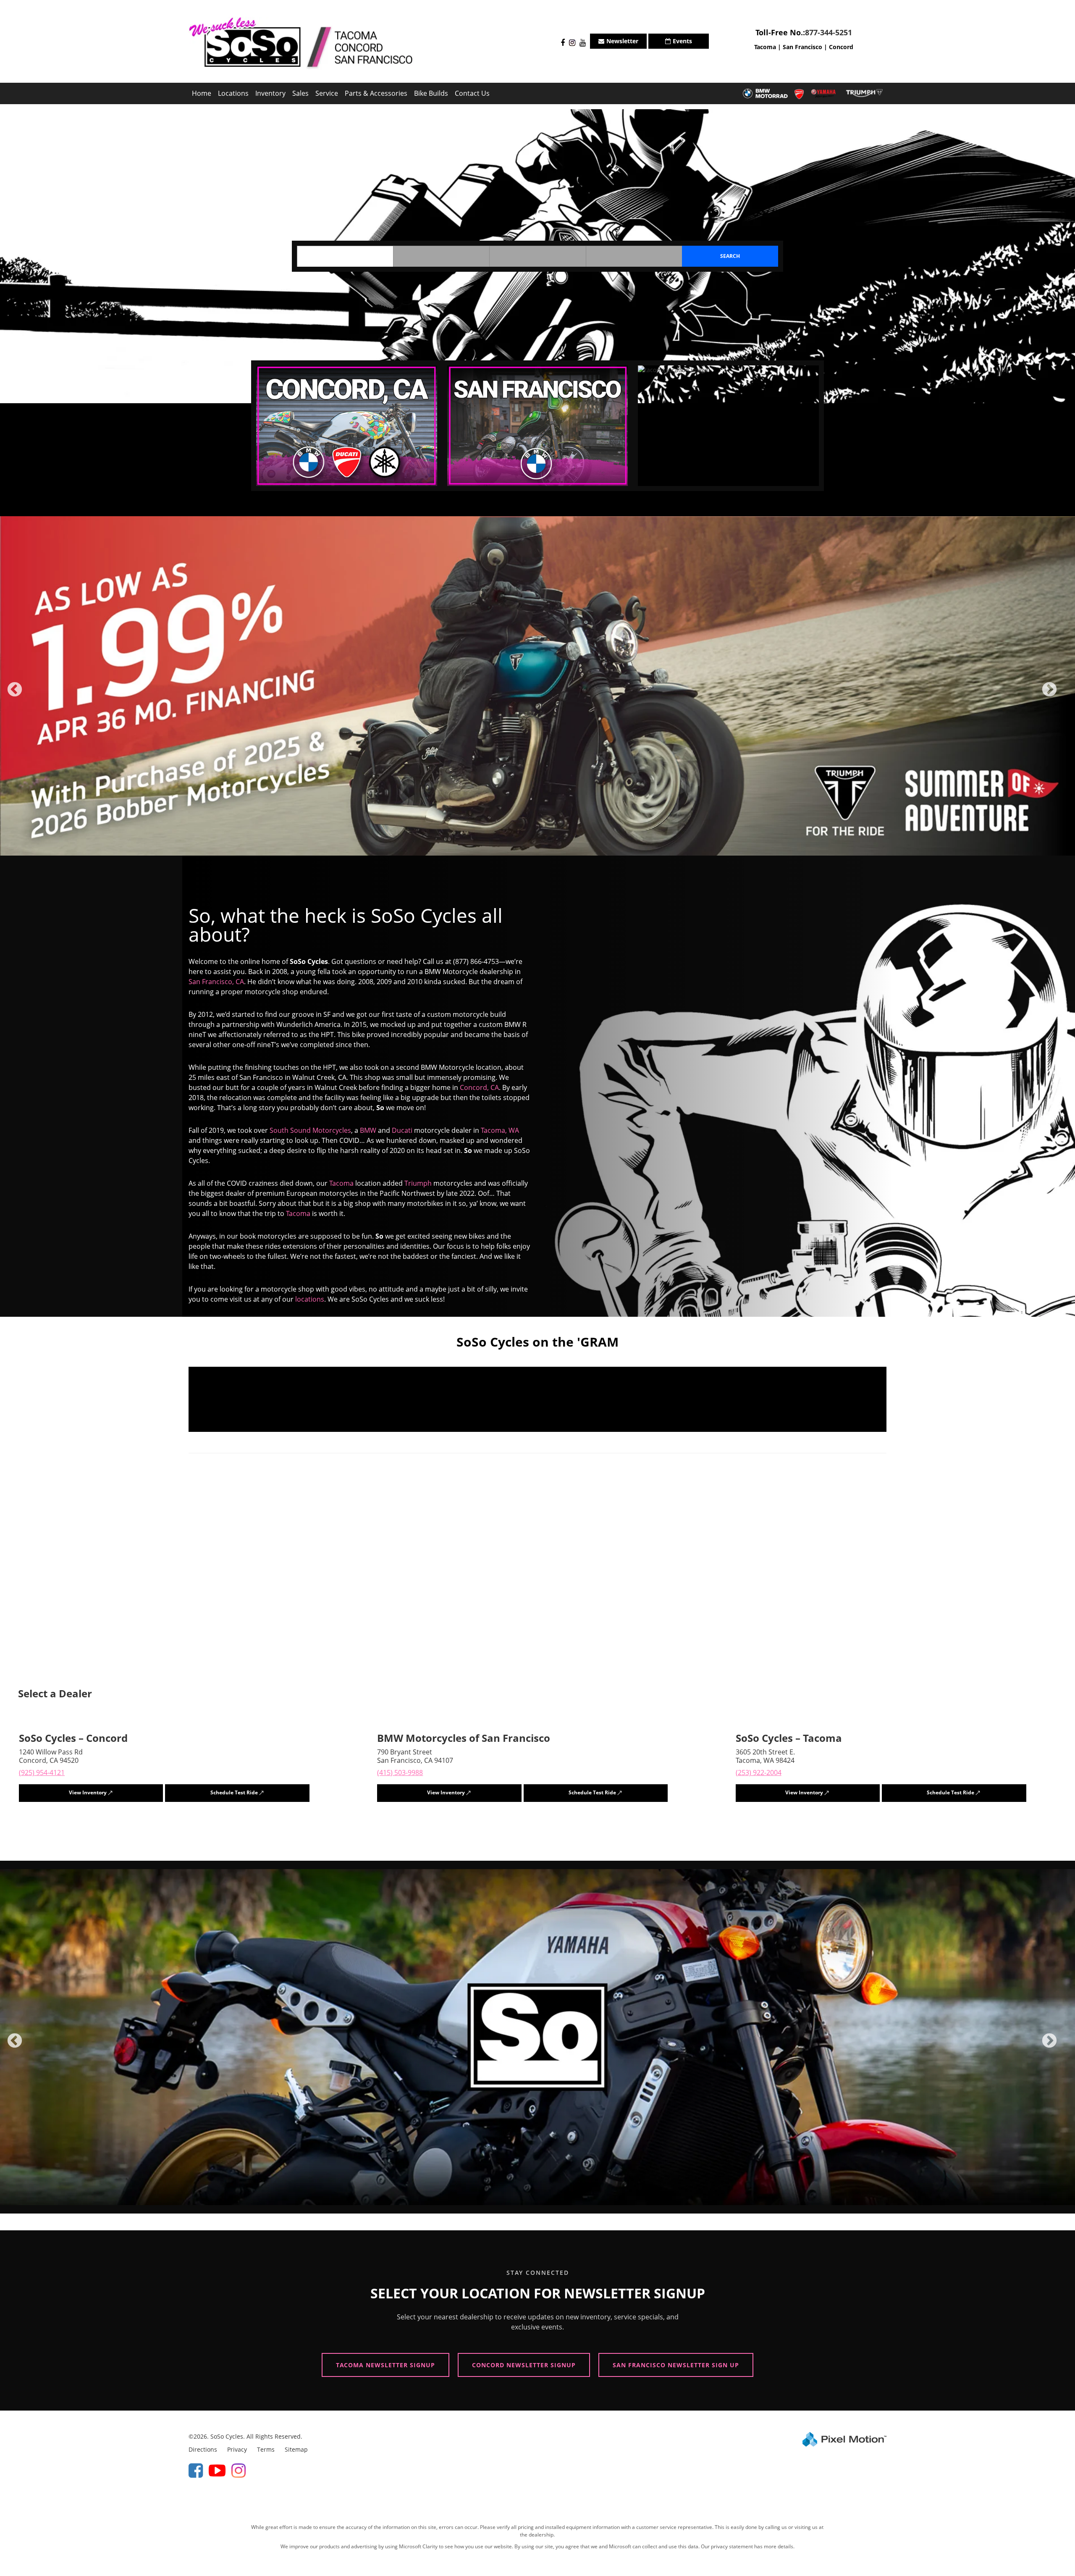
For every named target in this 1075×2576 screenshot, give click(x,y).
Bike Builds (431, 93)
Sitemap (296, 2446)
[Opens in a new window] (561, 43)
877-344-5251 (829, 32)
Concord (841, 47)
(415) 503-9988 (400, 1769)
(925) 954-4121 (42, 1769)
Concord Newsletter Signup (524, 2362)
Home (202, 93)
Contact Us (472, 93)
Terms (266, 2446)
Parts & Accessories (376, 93)
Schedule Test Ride (234, 1789)
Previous (33, 694)
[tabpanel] (537, 684)
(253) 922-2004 (759, 1769)
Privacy (237, 2446)
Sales (300, 93)
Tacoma (765, 47)
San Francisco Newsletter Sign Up (676, 2362)
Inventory (270, 93)
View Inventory (88, 1789)
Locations (233, 93)
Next (1063, 694)
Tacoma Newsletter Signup (385, 2362)
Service (327, 93)
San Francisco (802, 47)
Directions (203, 2446)
